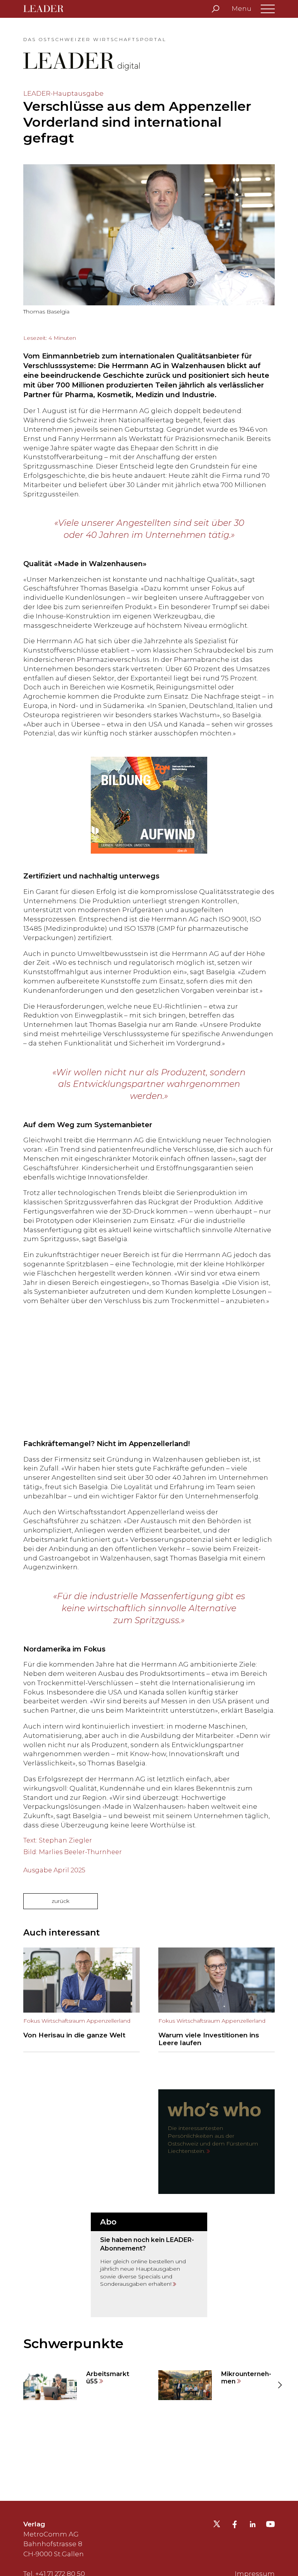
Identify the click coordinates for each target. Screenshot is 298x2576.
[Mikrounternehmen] (217, 2385)
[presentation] (19, 2385)
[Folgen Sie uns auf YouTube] (270, 2526)
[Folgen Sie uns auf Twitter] (217, 2526)
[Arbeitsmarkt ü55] (81, 2385)
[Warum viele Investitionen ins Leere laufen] (217, 2000)
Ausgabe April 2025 (54, 1870)
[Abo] (149, 2265)
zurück (61, 1901)
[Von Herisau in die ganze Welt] (81, 2000)
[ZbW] (149, 805)
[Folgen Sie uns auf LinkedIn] (253, 2525)
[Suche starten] (215, 9)
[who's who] (217, 2142)
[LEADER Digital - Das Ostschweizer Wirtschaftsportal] (49, 9)
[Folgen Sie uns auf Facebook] (235, 2525)
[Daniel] (149, 1373)
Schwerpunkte (73, 2344)
